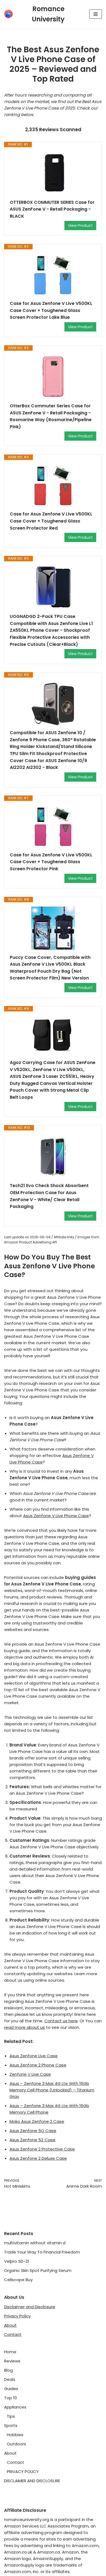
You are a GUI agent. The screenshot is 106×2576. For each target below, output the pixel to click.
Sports (11, 2425)
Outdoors (16, 2444)
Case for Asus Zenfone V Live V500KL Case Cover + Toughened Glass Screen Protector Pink (51, 862)
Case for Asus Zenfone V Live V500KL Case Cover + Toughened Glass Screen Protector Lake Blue (51, 310)
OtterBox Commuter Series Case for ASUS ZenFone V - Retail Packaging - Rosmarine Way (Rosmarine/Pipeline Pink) (51, 416)
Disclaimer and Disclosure (30, 2307)
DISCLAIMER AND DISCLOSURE (32, 2481)
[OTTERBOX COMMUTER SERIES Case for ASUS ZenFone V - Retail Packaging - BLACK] (53, 173)
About (10, 2325)
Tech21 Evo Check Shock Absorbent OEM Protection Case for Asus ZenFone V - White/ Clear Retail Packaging (49, 1196)
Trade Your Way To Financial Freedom (42, 2252)
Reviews (12, 2361)
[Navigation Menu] (96, 14)
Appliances (15, 2407)
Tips (11, 2416)
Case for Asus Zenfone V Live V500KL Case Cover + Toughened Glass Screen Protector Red (51, 521)
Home (10, 2352)
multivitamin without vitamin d (35, 2243)
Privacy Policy (17, 2316)
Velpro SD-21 (17, 2261)
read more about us (24, 2027)
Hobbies (15, 2435)
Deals (10, 2379)
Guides (11, 2389)
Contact (13, 2334)
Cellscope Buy (18, 2280)
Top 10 (10, 2398)
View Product (80, 225)
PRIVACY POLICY (23, 2472)
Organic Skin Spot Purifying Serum (38, 2270)
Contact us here (61, 2021)
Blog (8, 2370)
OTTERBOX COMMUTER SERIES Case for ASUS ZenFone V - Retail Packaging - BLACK (52, 209)
